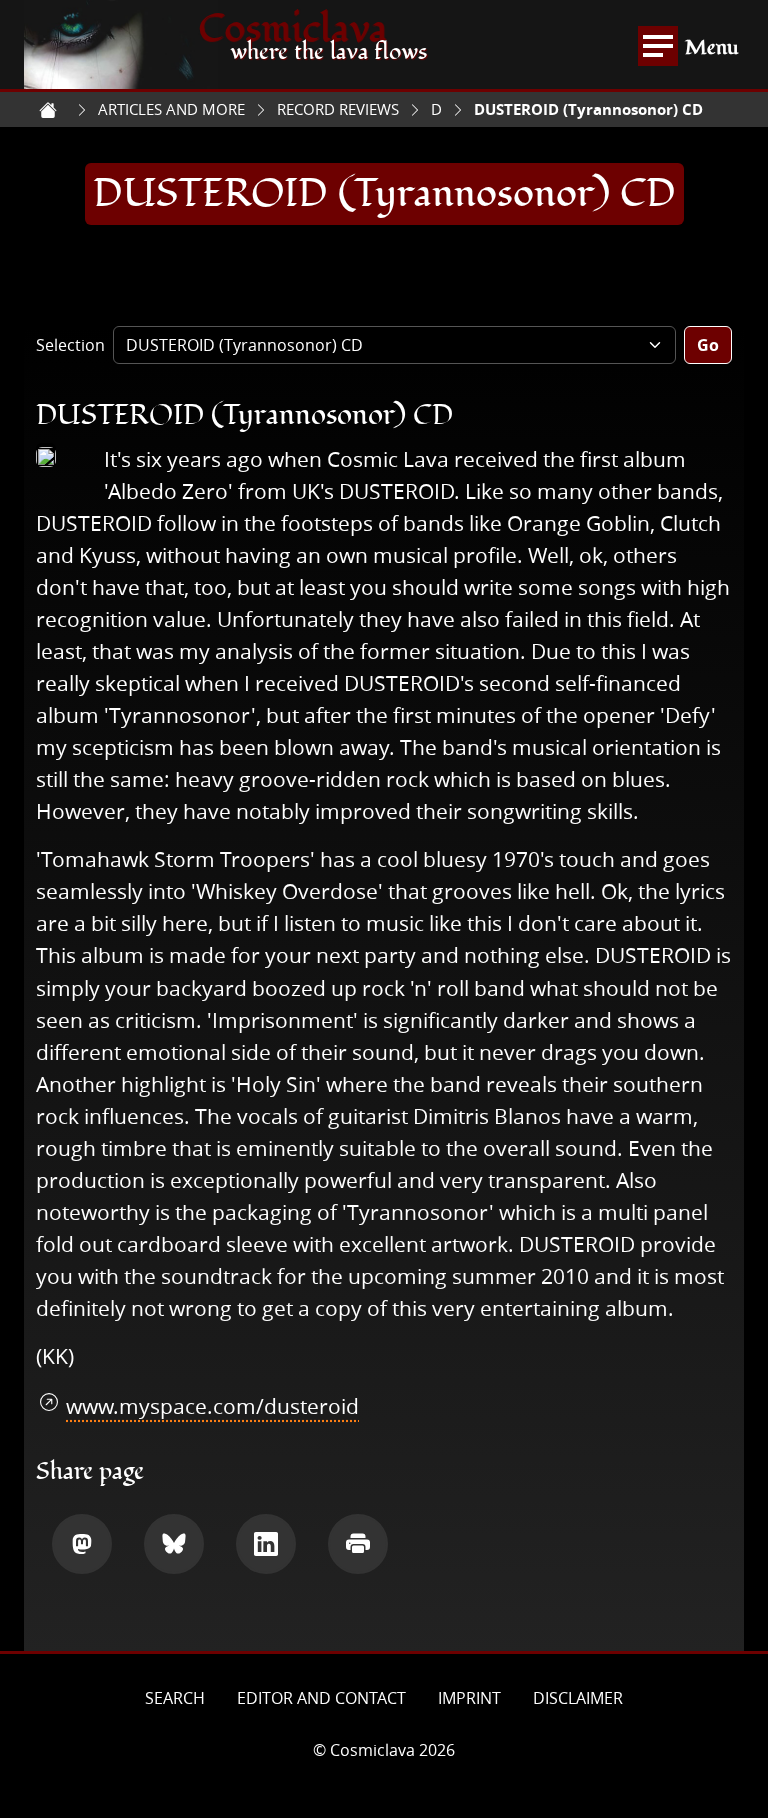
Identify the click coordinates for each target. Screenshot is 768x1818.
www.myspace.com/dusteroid (212, 1406)
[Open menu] (658, 46)
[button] (82, 1544)
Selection (70, 345)
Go (708, 345)
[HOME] (48, 110)
